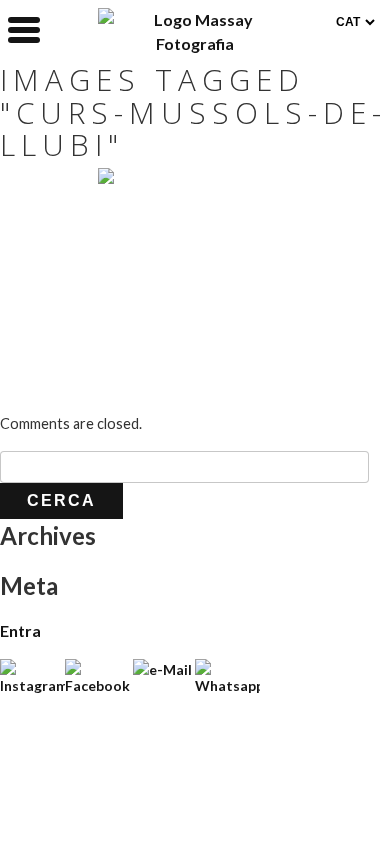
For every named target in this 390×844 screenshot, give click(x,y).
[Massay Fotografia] (195, 43)
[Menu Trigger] (24, 28)
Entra (20, 630)
